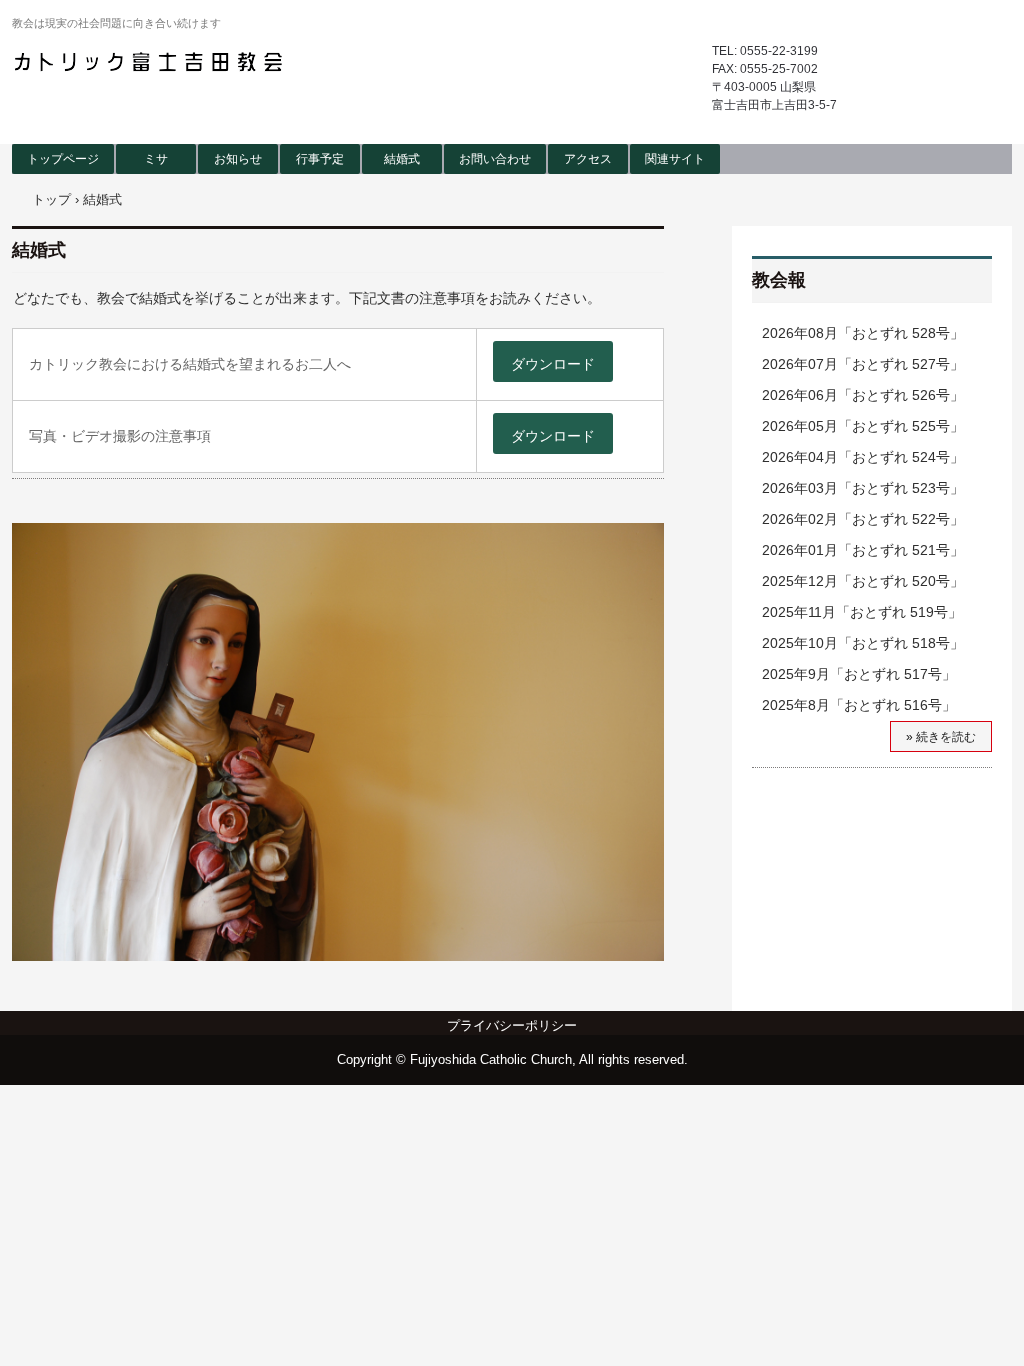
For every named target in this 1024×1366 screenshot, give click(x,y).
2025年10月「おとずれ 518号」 (863, 643)
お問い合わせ (495, 159)
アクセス (588, 159)
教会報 (779, 280)
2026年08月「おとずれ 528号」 (863, 333)
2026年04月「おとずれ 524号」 (863, 457)
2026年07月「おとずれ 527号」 (863, 364)
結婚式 (402, 159)
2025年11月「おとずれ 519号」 (862, 612)
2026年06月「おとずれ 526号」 (863, 395)
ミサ (156, 159)
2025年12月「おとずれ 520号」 (863, 581)
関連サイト (675, 159)
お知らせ (238, 159)
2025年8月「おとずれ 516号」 (859, 705)
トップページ (63, 159)
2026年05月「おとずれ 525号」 (863, 426)
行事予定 (320, 159)
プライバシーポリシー (512, 1025)
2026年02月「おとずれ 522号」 (863, 519)
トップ (51, 199)
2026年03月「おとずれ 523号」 (863, 488)
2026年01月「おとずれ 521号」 (863, 550)
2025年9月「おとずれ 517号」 (859, 674)
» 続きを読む (941, 737)
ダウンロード (553, 364)
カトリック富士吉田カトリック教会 (151, 62)
